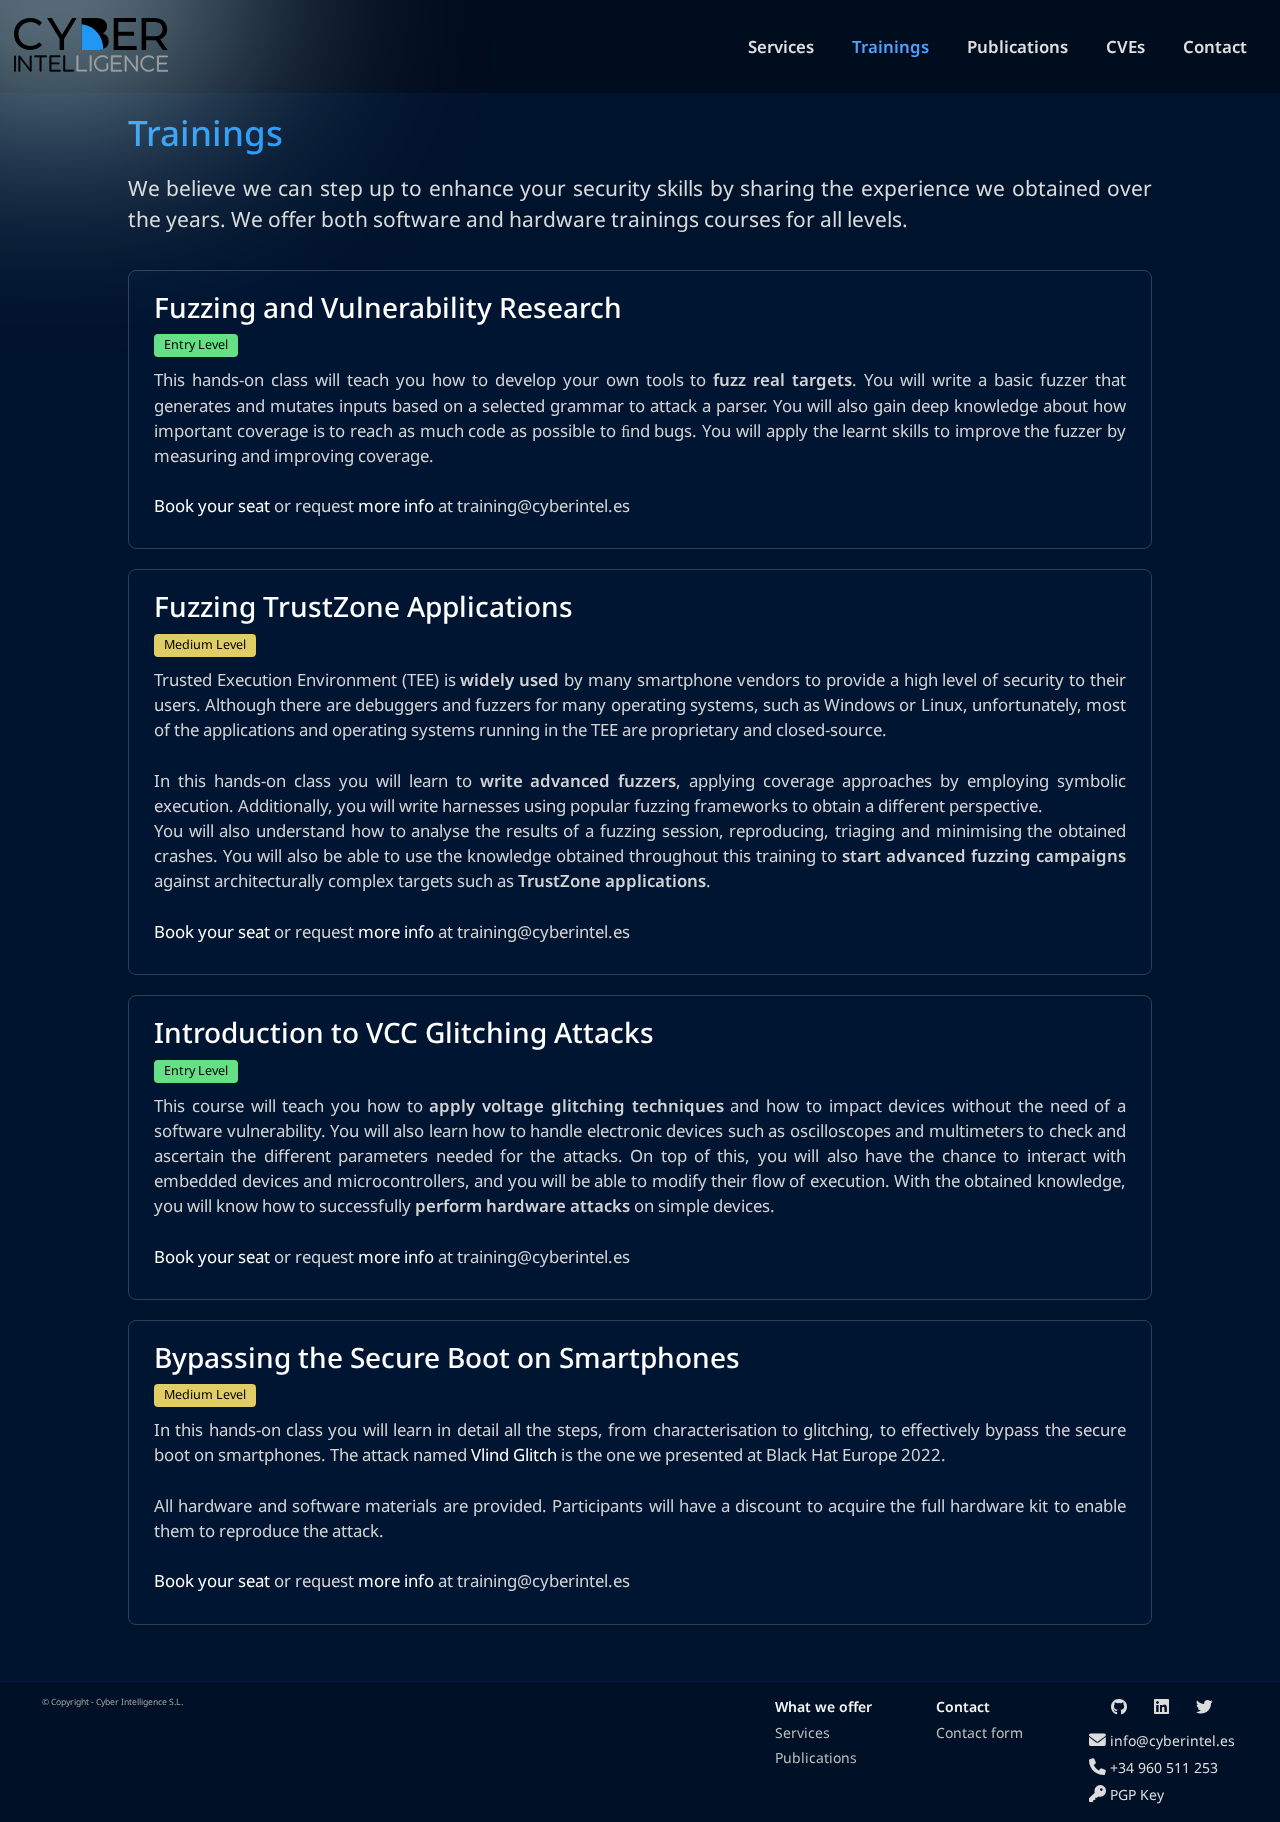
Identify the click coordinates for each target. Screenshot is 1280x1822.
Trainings (890, 46)
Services (781, 46)
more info (396, 505)
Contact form (979, 1732)
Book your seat (212, 505)
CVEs (1125, 46)
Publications (1017, 46)
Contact (1215, 46)
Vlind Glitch (514, 1454)
